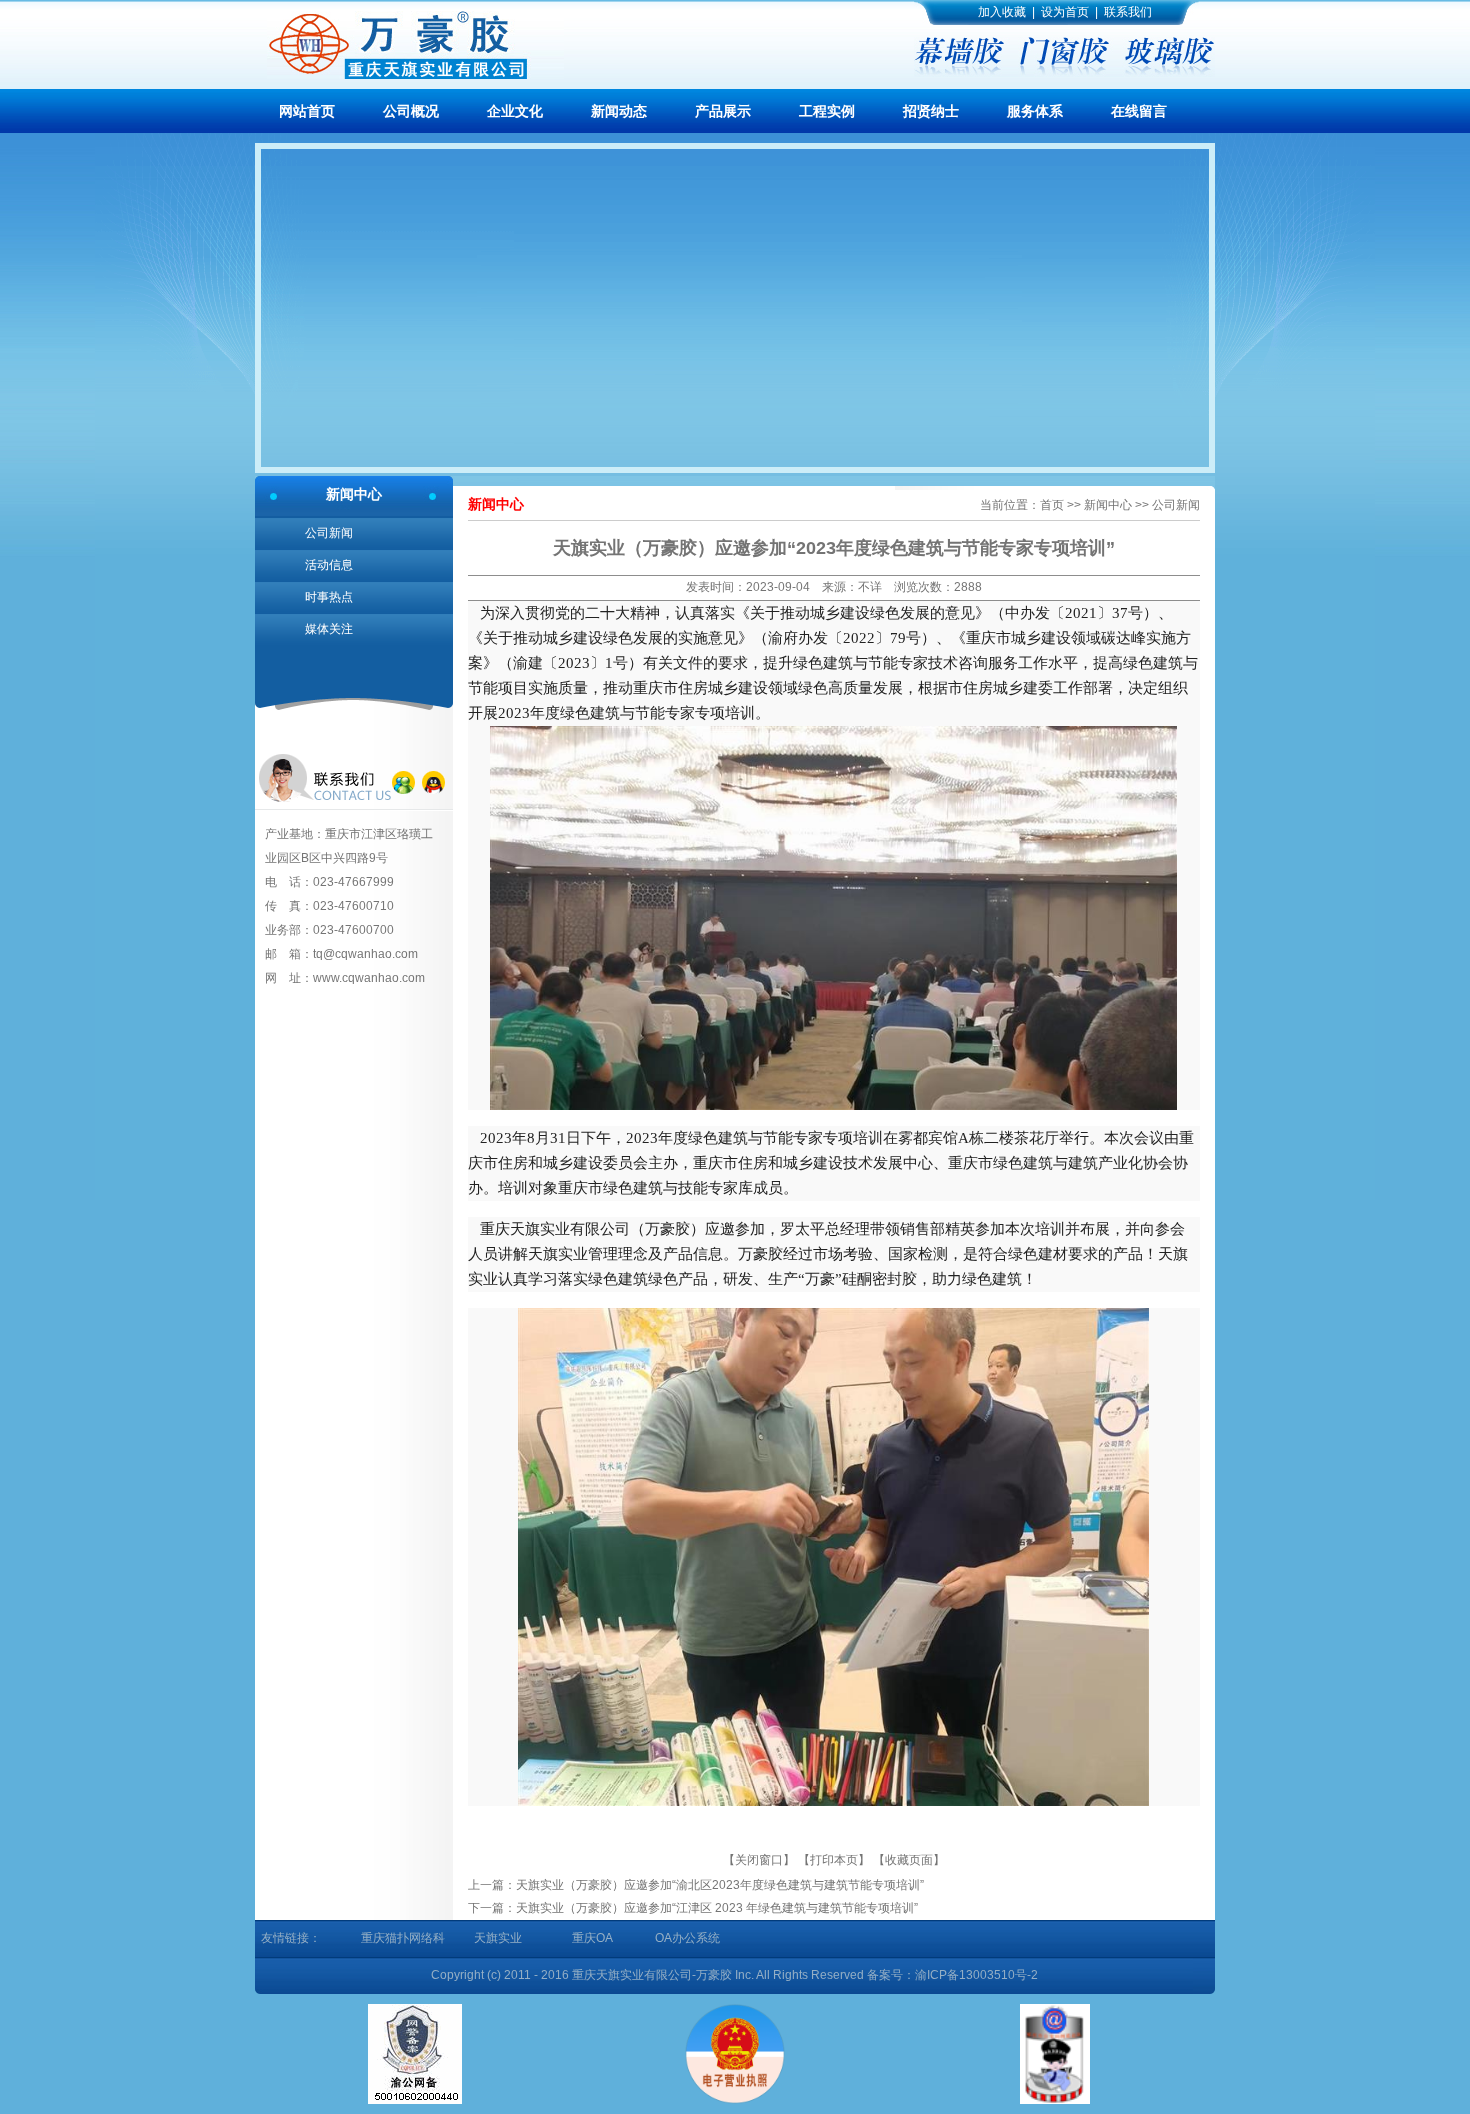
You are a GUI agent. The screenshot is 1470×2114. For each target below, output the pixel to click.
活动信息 (329, 565)
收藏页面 (909, 1860)
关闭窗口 (759, 1860)
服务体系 (1035, 111)
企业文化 (515, 111)
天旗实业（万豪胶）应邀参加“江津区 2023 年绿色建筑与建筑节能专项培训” (717, 1908)
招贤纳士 (931, 111)
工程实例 (827, 111)
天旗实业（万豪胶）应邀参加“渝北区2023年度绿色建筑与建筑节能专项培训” (720, 1885)
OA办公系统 (687, 1938)
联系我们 (1128, 12)
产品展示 (723, 111)
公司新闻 (329, 533)
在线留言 (1139, 111)
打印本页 (834, 1860)
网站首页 (307, 111)
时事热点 (329, 597)
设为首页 (1065, 12)
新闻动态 (619, 111)
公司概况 (411, 111)
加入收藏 (1002, 12)
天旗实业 (498, 1938)
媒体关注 (329, 629)
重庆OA (592, 1938)
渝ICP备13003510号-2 (976, 1975)
